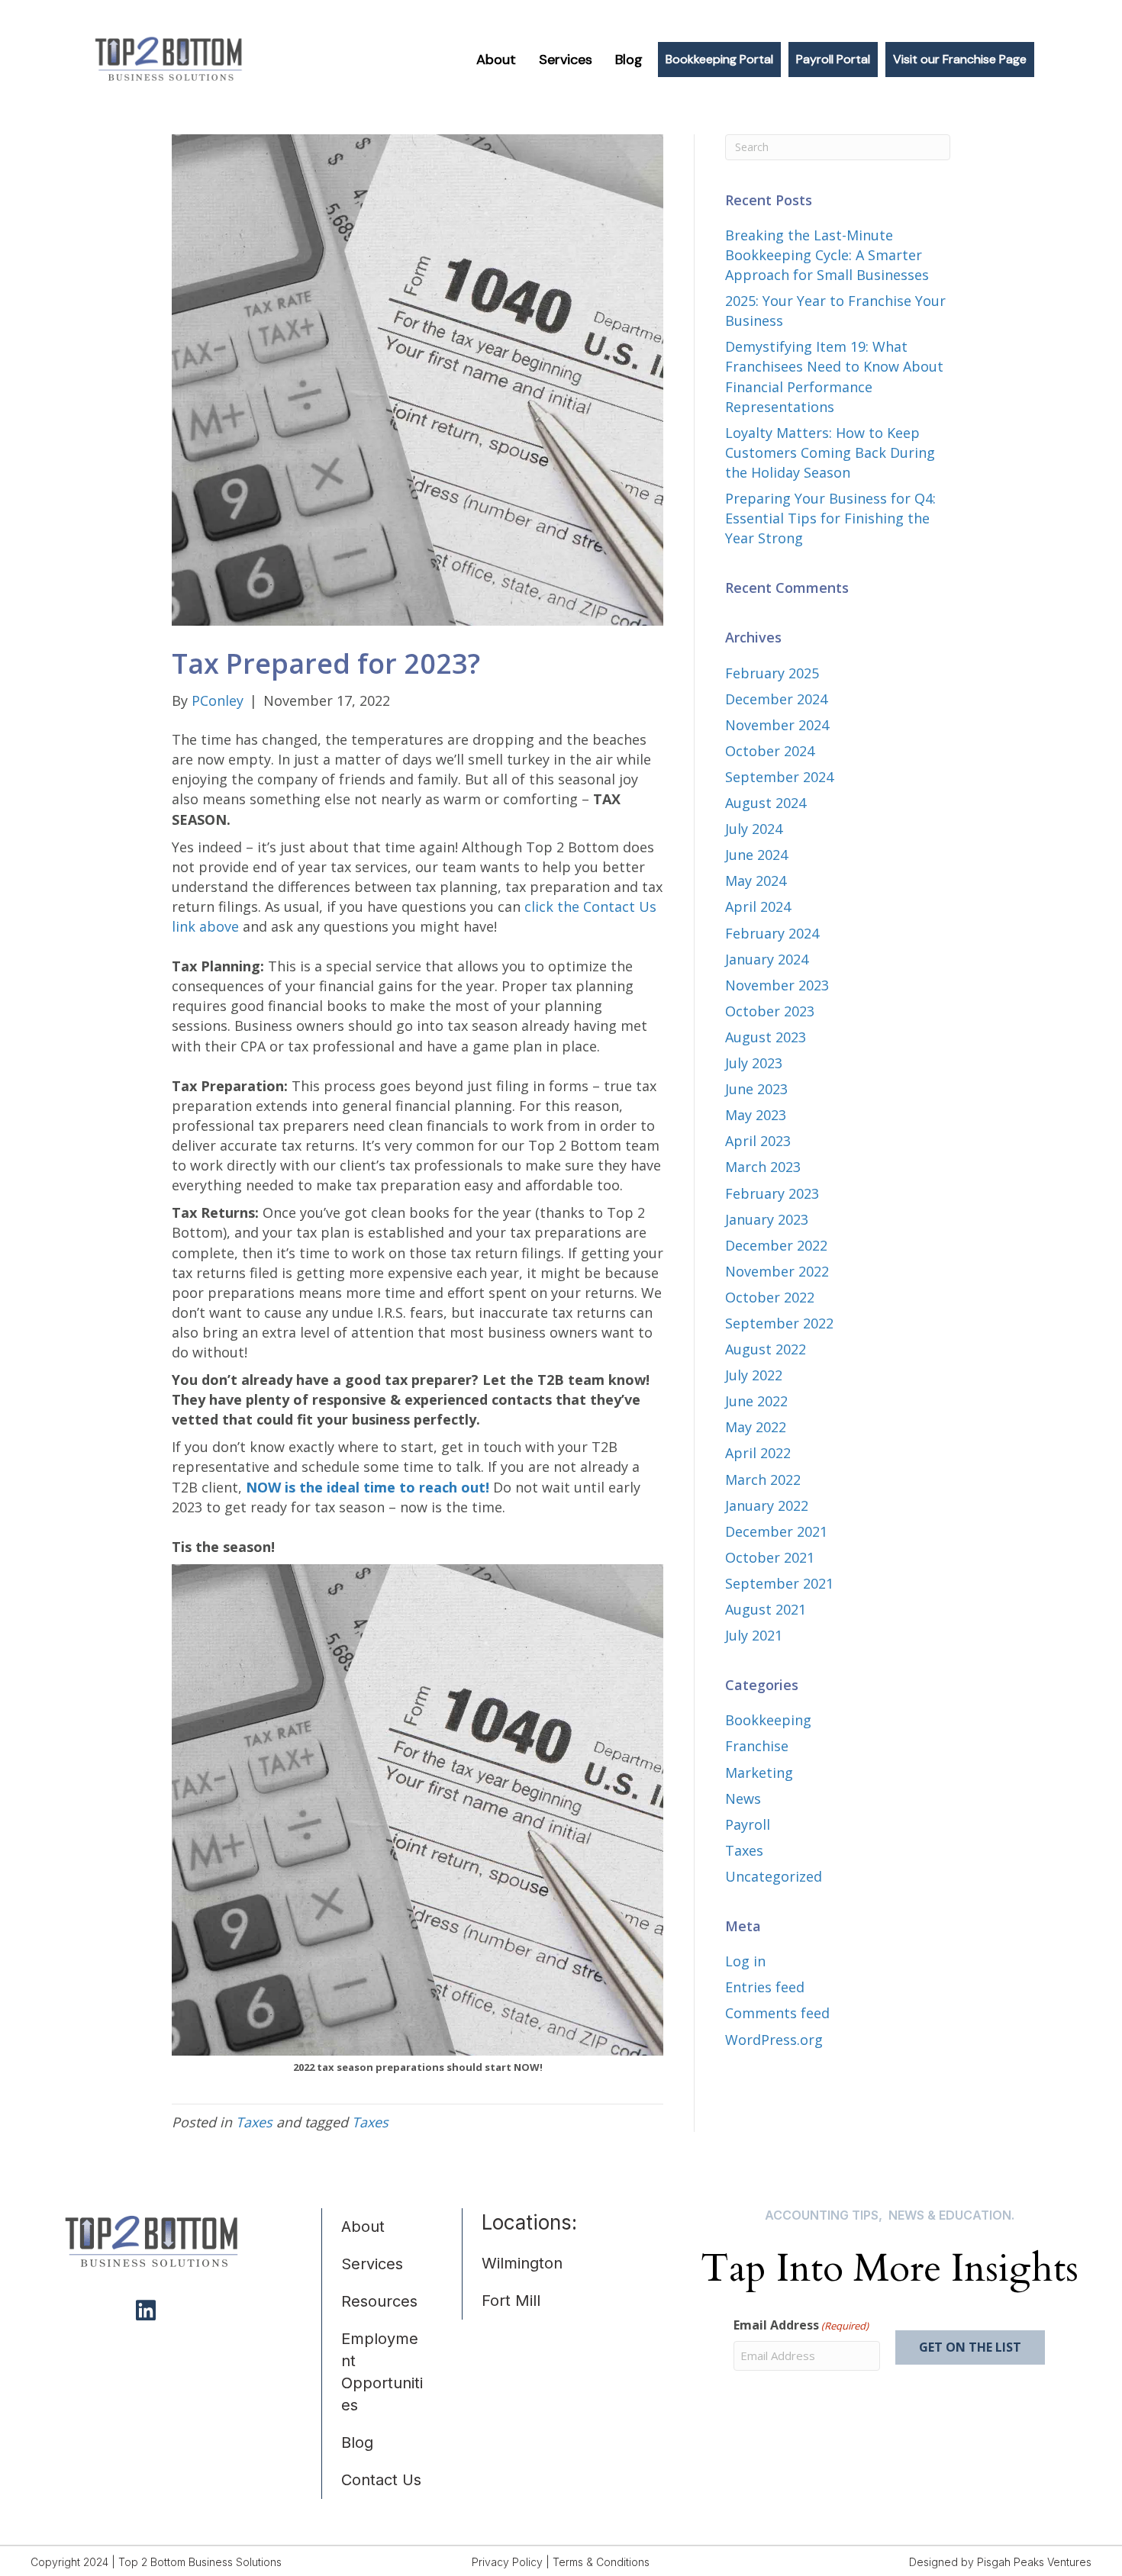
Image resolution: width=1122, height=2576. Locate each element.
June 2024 (756, 855)
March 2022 (763, 1480)
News (743, 1798)
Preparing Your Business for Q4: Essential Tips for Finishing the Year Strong (830, 518)
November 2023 (777, 985)
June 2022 (756, 1401)
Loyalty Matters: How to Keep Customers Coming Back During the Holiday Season (830, 452)
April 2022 (758, 1453)
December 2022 (776, 1245)
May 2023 (756, 1115)
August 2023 (766, 1037)
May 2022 (756, 1427)
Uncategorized (774, 1876)
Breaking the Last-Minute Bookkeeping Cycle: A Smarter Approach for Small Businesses (827, 255)
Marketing (759, 1773)
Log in (745, 1961)
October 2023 (770, 1011)
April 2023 (758, 1141)
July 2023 (754, 1063)
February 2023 (772, 1193)
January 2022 (767, 1505)
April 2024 (758, 906)
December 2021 (776, 1531)
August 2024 (766, 803)
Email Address (801, 2325)
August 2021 (766, 1609)
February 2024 (772, 933)
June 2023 (756, 1089)
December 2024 (776, 699)
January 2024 (767, 959)
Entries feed (765, 1987)
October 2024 (770, 751)
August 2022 (766, 1349)
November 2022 (777, 1271)
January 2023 (767, 1219)
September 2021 (779, 1583)
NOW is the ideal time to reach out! (368, 1487)
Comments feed (777, 2013)
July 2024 (754, 829)
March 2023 (763, 1167)
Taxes (254, 2122)
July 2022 (754, 1375)
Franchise (757, 1746)
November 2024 (777, 725)
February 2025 (772, 673)
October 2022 (770, 1297)
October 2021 (770, 1557)
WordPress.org (774, 2040)
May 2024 (756, 881)
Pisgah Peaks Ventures (1034, 2562)
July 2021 (754, 1635)
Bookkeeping (768, 1720)
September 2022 (779, 1323)
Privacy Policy (507, 2562)
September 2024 (779, 777)
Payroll (748, 1824)
